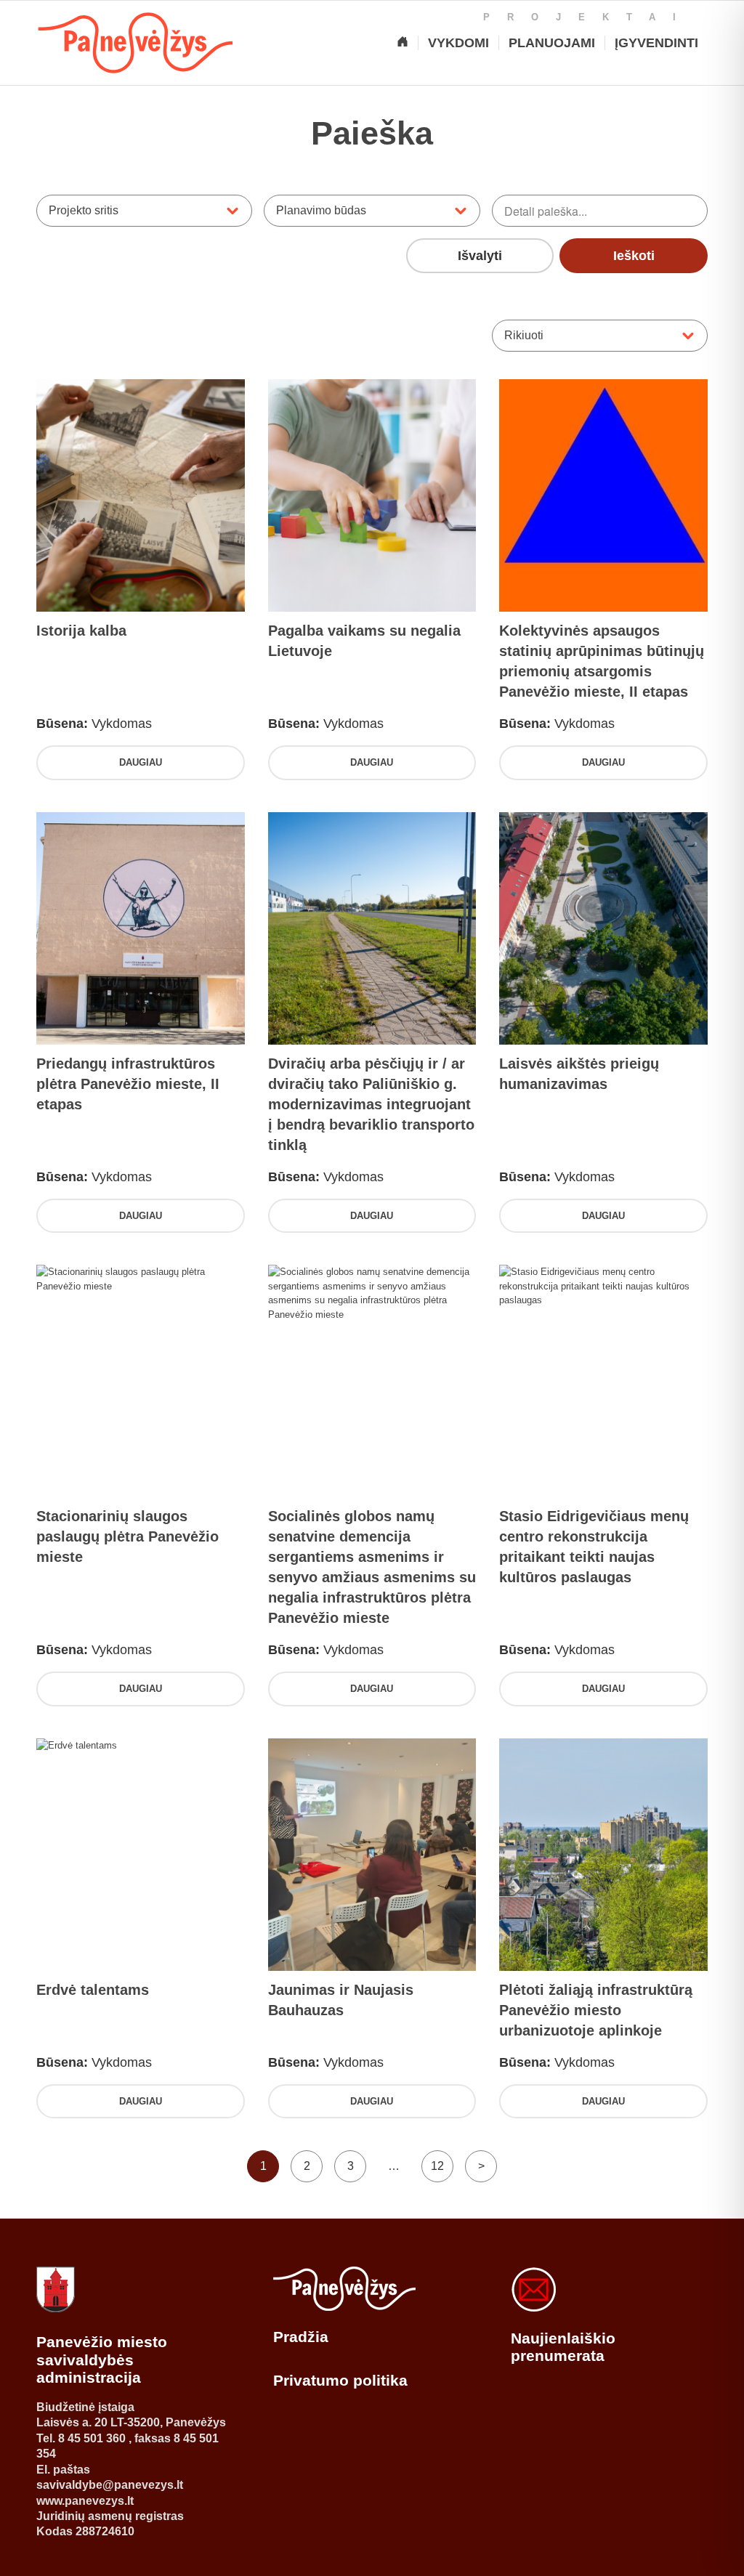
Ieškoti (634, 256)
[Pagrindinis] (403, 43)
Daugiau (141, 762)
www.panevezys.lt (85, 2501)
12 (437, 2166)
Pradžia (301, 2337)
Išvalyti (480, 256)
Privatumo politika (340, 2380)
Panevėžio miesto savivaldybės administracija (102, 2360)
